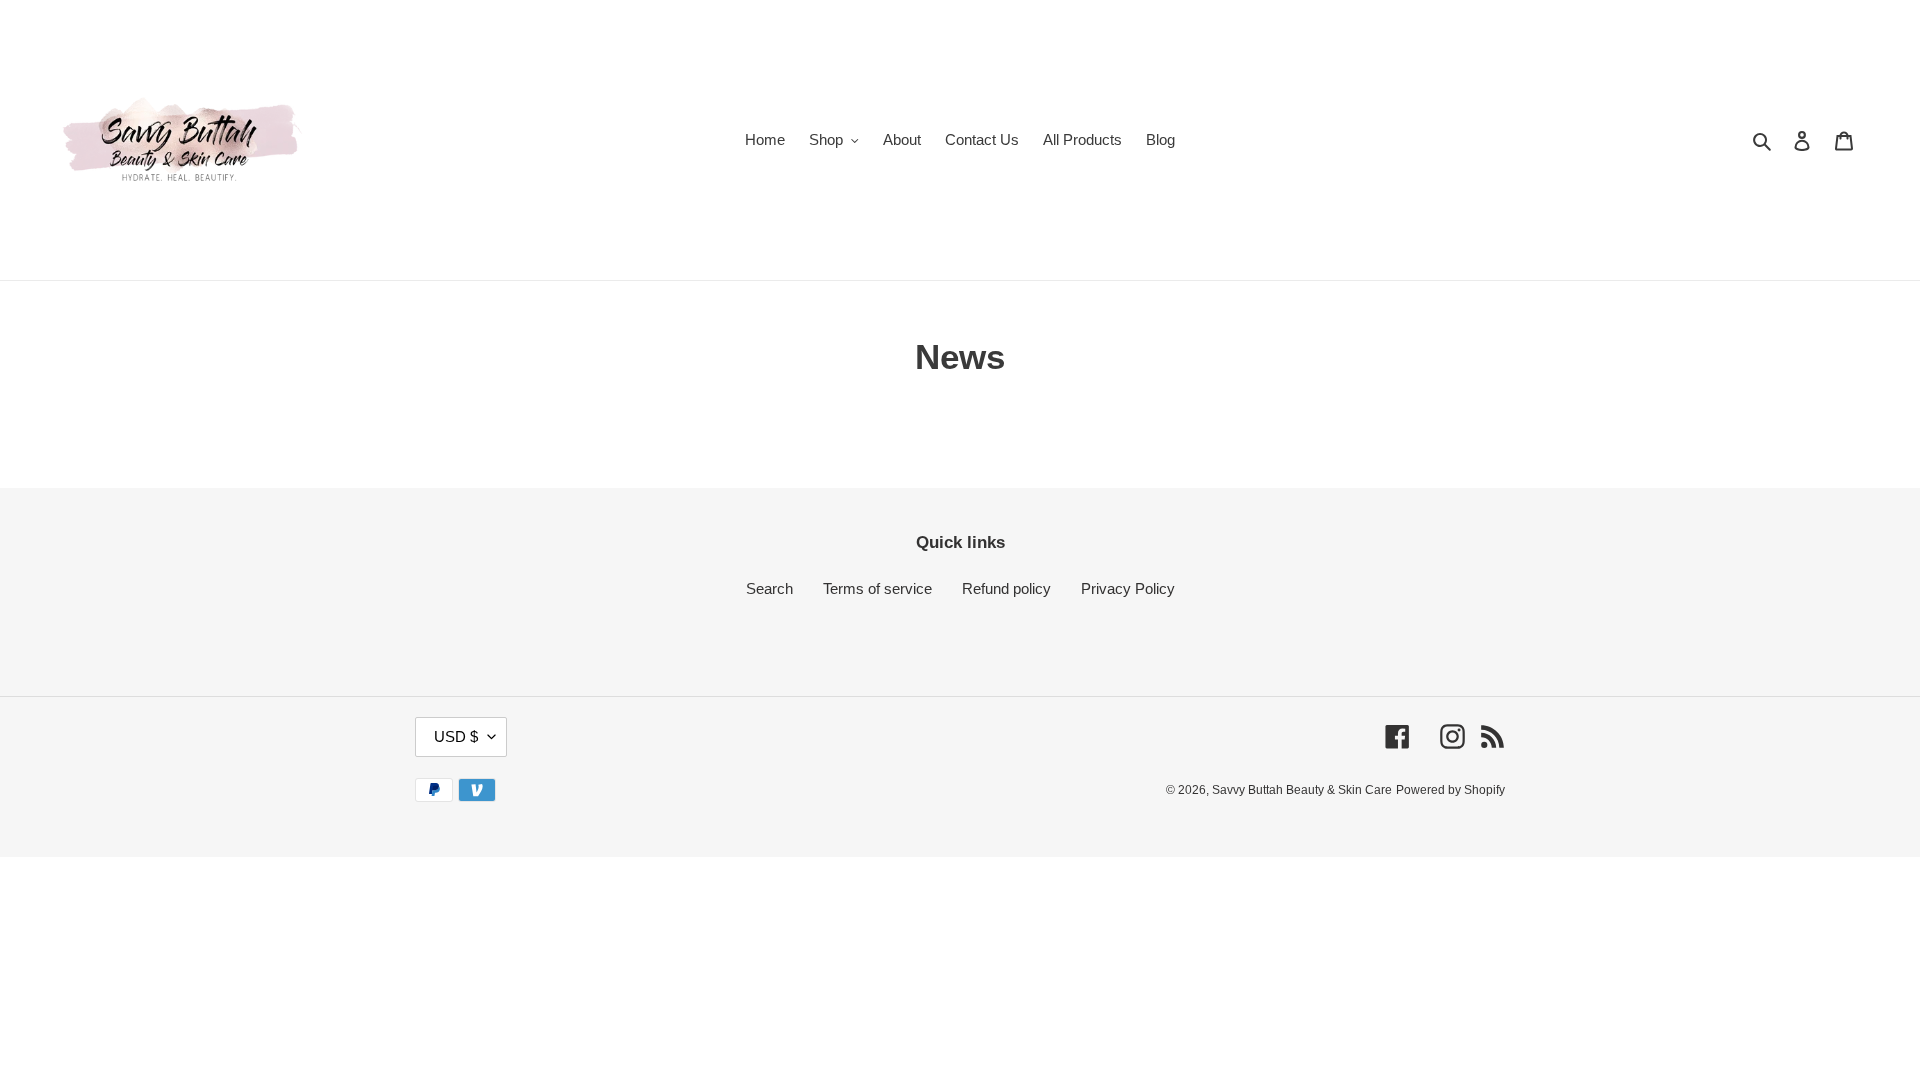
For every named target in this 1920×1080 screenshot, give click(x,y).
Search (769, 588)
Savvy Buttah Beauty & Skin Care (1302, 790)
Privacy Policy (1128, 588)
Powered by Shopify (1450, 790)
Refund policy (1006, 588)
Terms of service (877, 588)
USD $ (456, 736)
